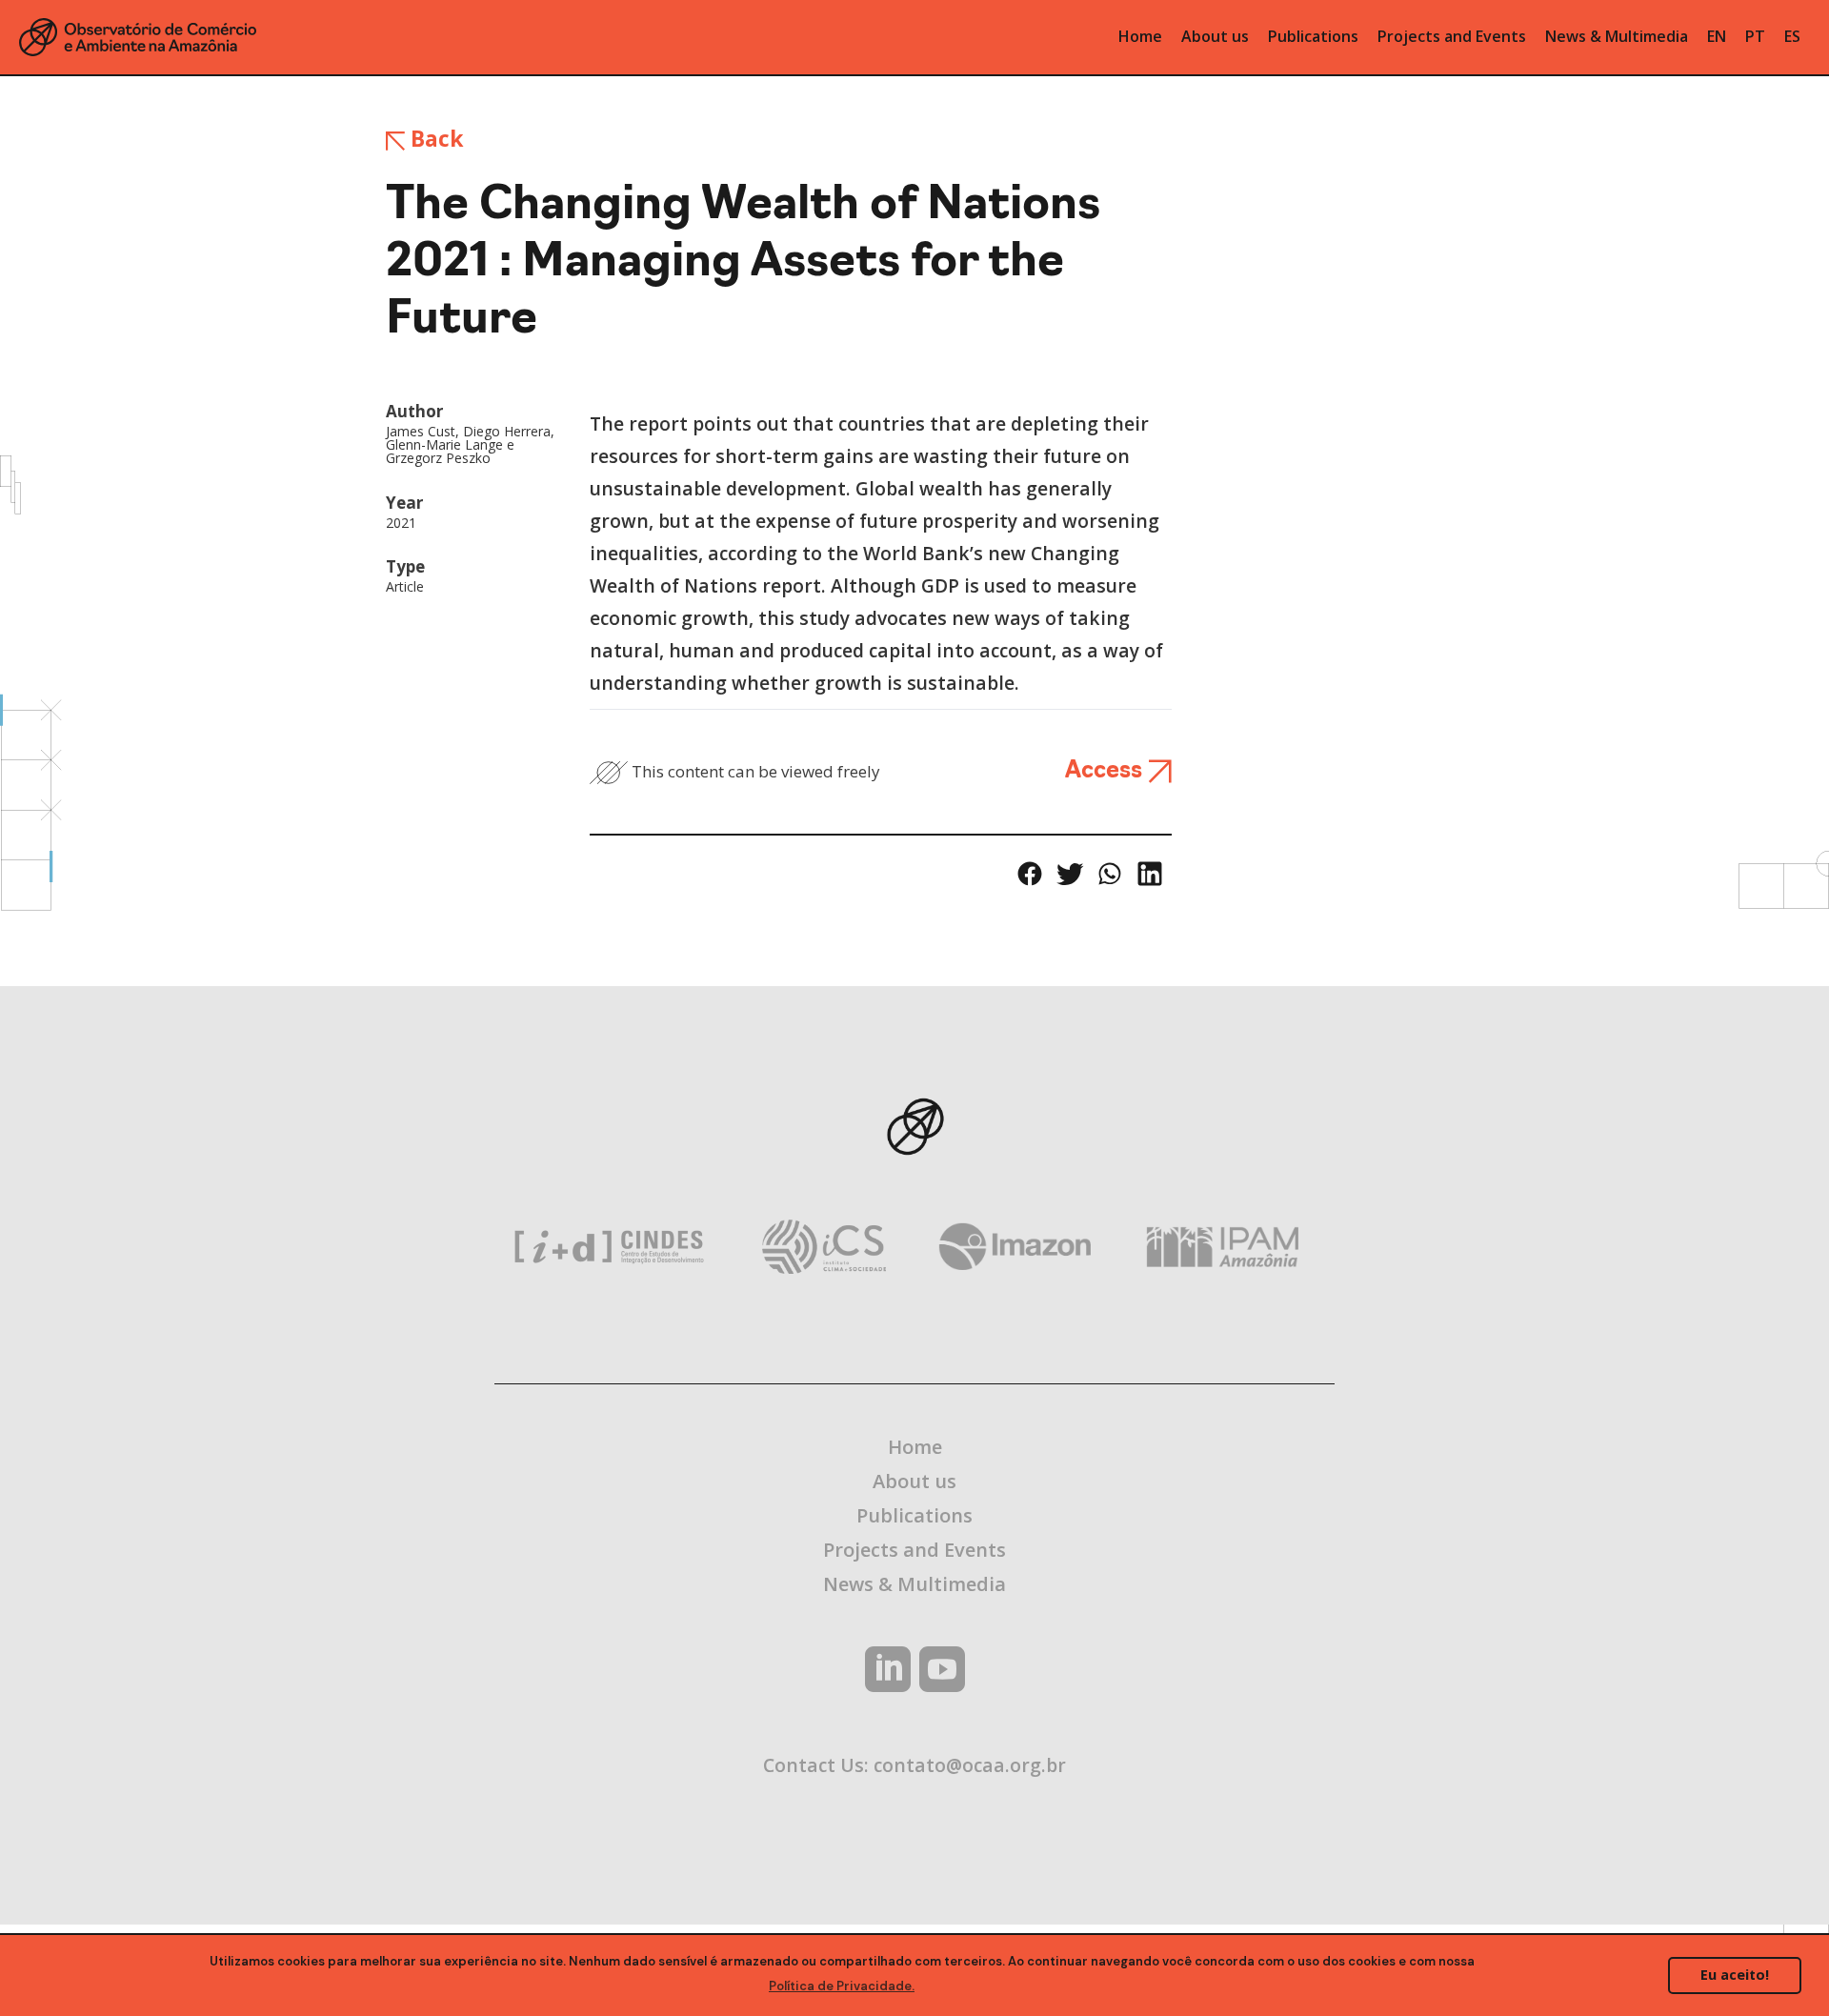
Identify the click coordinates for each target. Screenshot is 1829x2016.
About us (914, 1481)
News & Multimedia (914, 1584)
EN (1717, 36)
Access (1106, 772)
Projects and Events (914, 1550)
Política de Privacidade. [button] (842, 1986)
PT (1755, 36)
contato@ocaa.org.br (970, 1765)
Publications (914, 1515)
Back (434, 138)
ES (1792, 36)
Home (915, 1447)
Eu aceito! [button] (1735, 1975)
